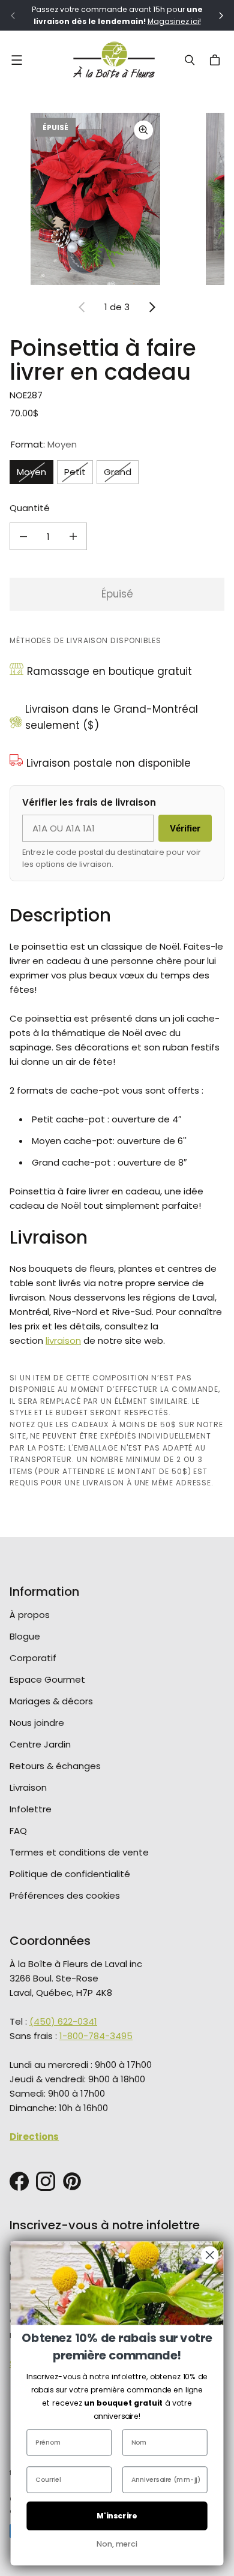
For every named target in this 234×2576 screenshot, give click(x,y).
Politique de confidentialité (70, 1874)
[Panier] (217, 60)
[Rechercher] (190, 60)
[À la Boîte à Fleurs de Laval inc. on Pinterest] (72, 2181)
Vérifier (185, 828)
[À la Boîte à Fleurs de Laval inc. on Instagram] (46, 2181)
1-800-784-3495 (96, 2036)
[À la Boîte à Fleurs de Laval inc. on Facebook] (19, 2181)
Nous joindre (37, 1723)
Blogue (25, 1636)
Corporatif (33, 1658)
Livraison (28, 1787)
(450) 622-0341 (63, 2021)
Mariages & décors (51, 1701)
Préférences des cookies (65, 1895)
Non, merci (117, 2544)
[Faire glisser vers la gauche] (82, 307)
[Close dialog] (210, 2255)
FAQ (18, 1831)
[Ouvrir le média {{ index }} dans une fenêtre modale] (95, 199)
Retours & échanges (55, 1766)
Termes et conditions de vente (79, 1852)
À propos (30, 1615)
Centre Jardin (40, 1744)
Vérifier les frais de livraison (89, 802)
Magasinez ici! (174, 21)
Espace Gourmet (47, 1679)
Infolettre (31, 1809)
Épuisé (117, 594)
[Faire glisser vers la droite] (152, 307)
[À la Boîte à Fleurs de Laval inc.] (114, 60)
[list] (117, 199)
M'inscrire (117, 2516)
